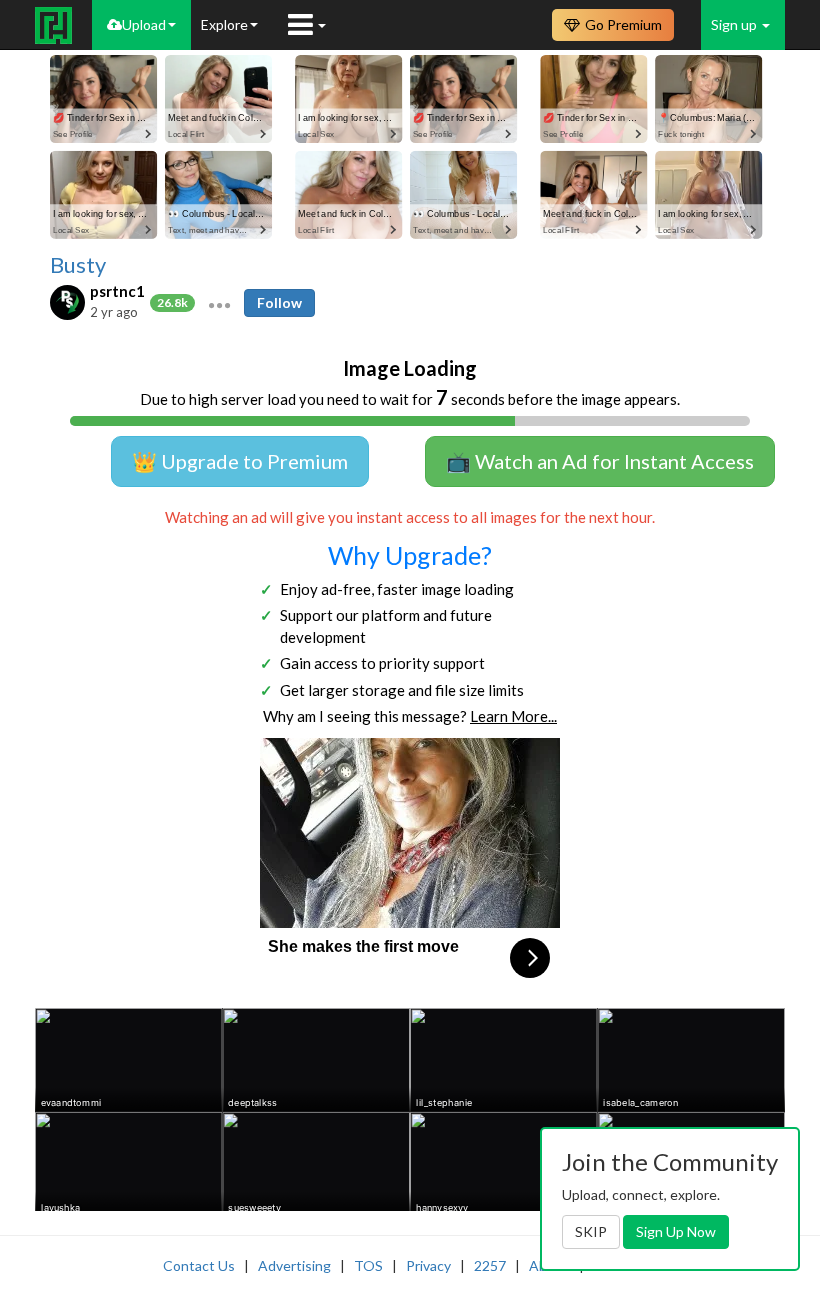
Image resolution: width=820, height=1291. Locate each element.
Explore (224, 24)
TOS (368, 1265)
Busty (78, 265)
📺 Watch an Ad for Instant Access (600, 461)
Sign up (735, 24)
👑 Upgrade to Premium (240, 461)
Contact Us (199, 1265)
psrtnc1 (117, 291)
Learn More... (513, 716)
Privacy (428, 1265)
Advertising (294, 1265)
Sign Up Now (676, 1231)
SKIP (591, 1231)
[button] (219, 303)
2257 (490, 1265)
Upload (144, 24)
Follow (279, 302)
